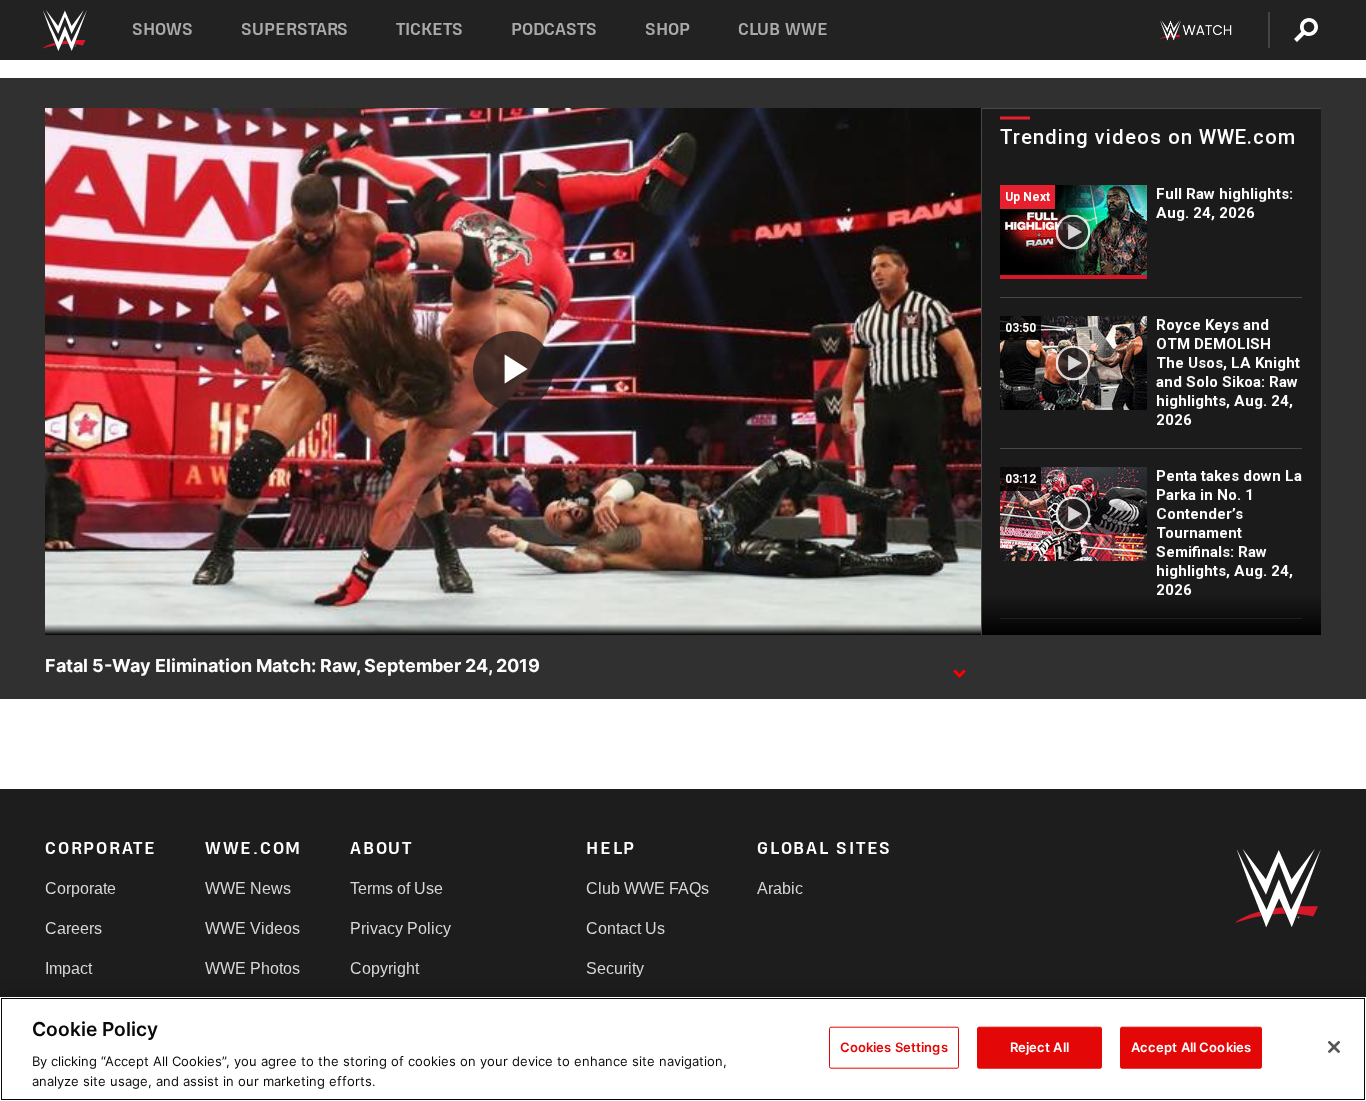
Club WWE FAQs (647, 888)
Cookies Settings (894, 1047)
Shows (162, 29)
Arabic (780, 888)
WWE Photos (252, 968)
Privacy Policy (400, 928)
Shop (667, 29)
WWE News (248, 888)
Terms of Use (396, 888)
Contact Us (625, 928)
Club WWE (783, 29)
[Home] (63, 30)
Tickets (429, 29)
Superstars (295, 29)
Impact (68, 968)
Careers (73, 928)
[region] (683, 1049)
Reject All (1039, 1047)
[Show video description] (959, 667)
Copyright (384, 968)
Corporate (80, 888)
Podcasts (554, 29)
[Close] (1334, 1047)
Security (615, 968)
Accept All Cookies (1191, 1047)
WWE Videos (252, 928)
